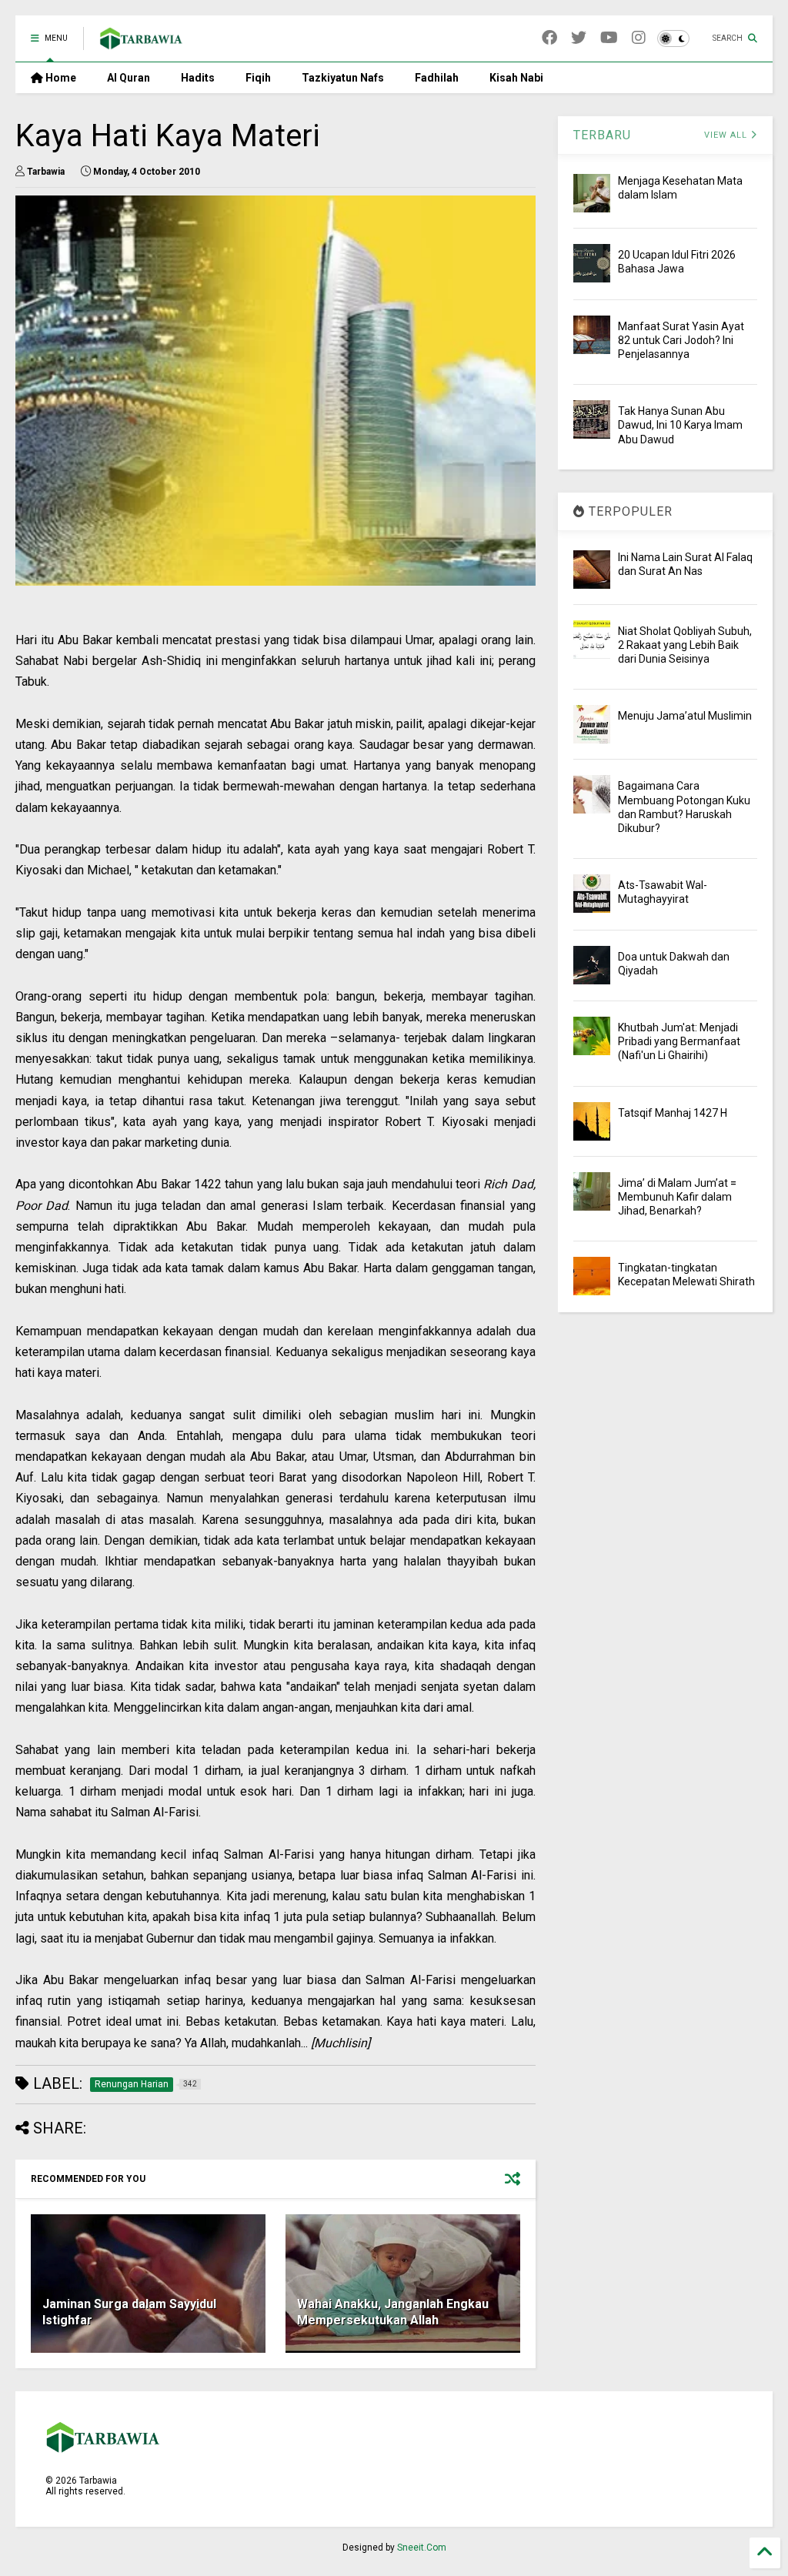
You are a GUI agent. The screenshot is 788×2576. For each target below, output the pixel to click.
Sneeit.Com (422, 2548)
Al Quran (129, 78)
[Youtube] (609, 38)
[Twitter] (579, 38)
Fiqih (258, 78)
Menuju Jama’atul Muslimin (685, 716)
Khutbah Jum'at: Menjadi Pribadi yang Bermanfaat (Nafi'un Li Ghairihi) (679, 1041)
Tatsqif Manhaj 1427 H (673, 1113)
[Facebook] (549, 38)
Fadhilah (437, 78)
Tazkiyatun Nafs (343, 78)
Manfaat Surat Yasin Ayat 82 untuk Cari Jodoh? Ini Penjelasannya (681, 340)
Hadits (198, 78)
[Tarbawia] (141, 43)
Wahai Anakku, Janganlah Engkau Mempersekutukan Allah (393, 2312)
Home (60, 78)
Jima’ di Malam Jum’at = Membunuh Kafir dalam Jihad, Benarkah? (677, 1197)
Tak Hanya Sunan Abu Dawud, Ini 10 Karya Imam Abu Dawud (680, 425)
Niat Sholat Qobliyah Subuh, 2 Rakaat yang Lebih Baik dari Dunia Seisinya (685, 645)
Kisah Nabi (516, 78)
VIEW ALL (727, 135)
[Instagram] (639, 38)
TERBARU (602, 135)
